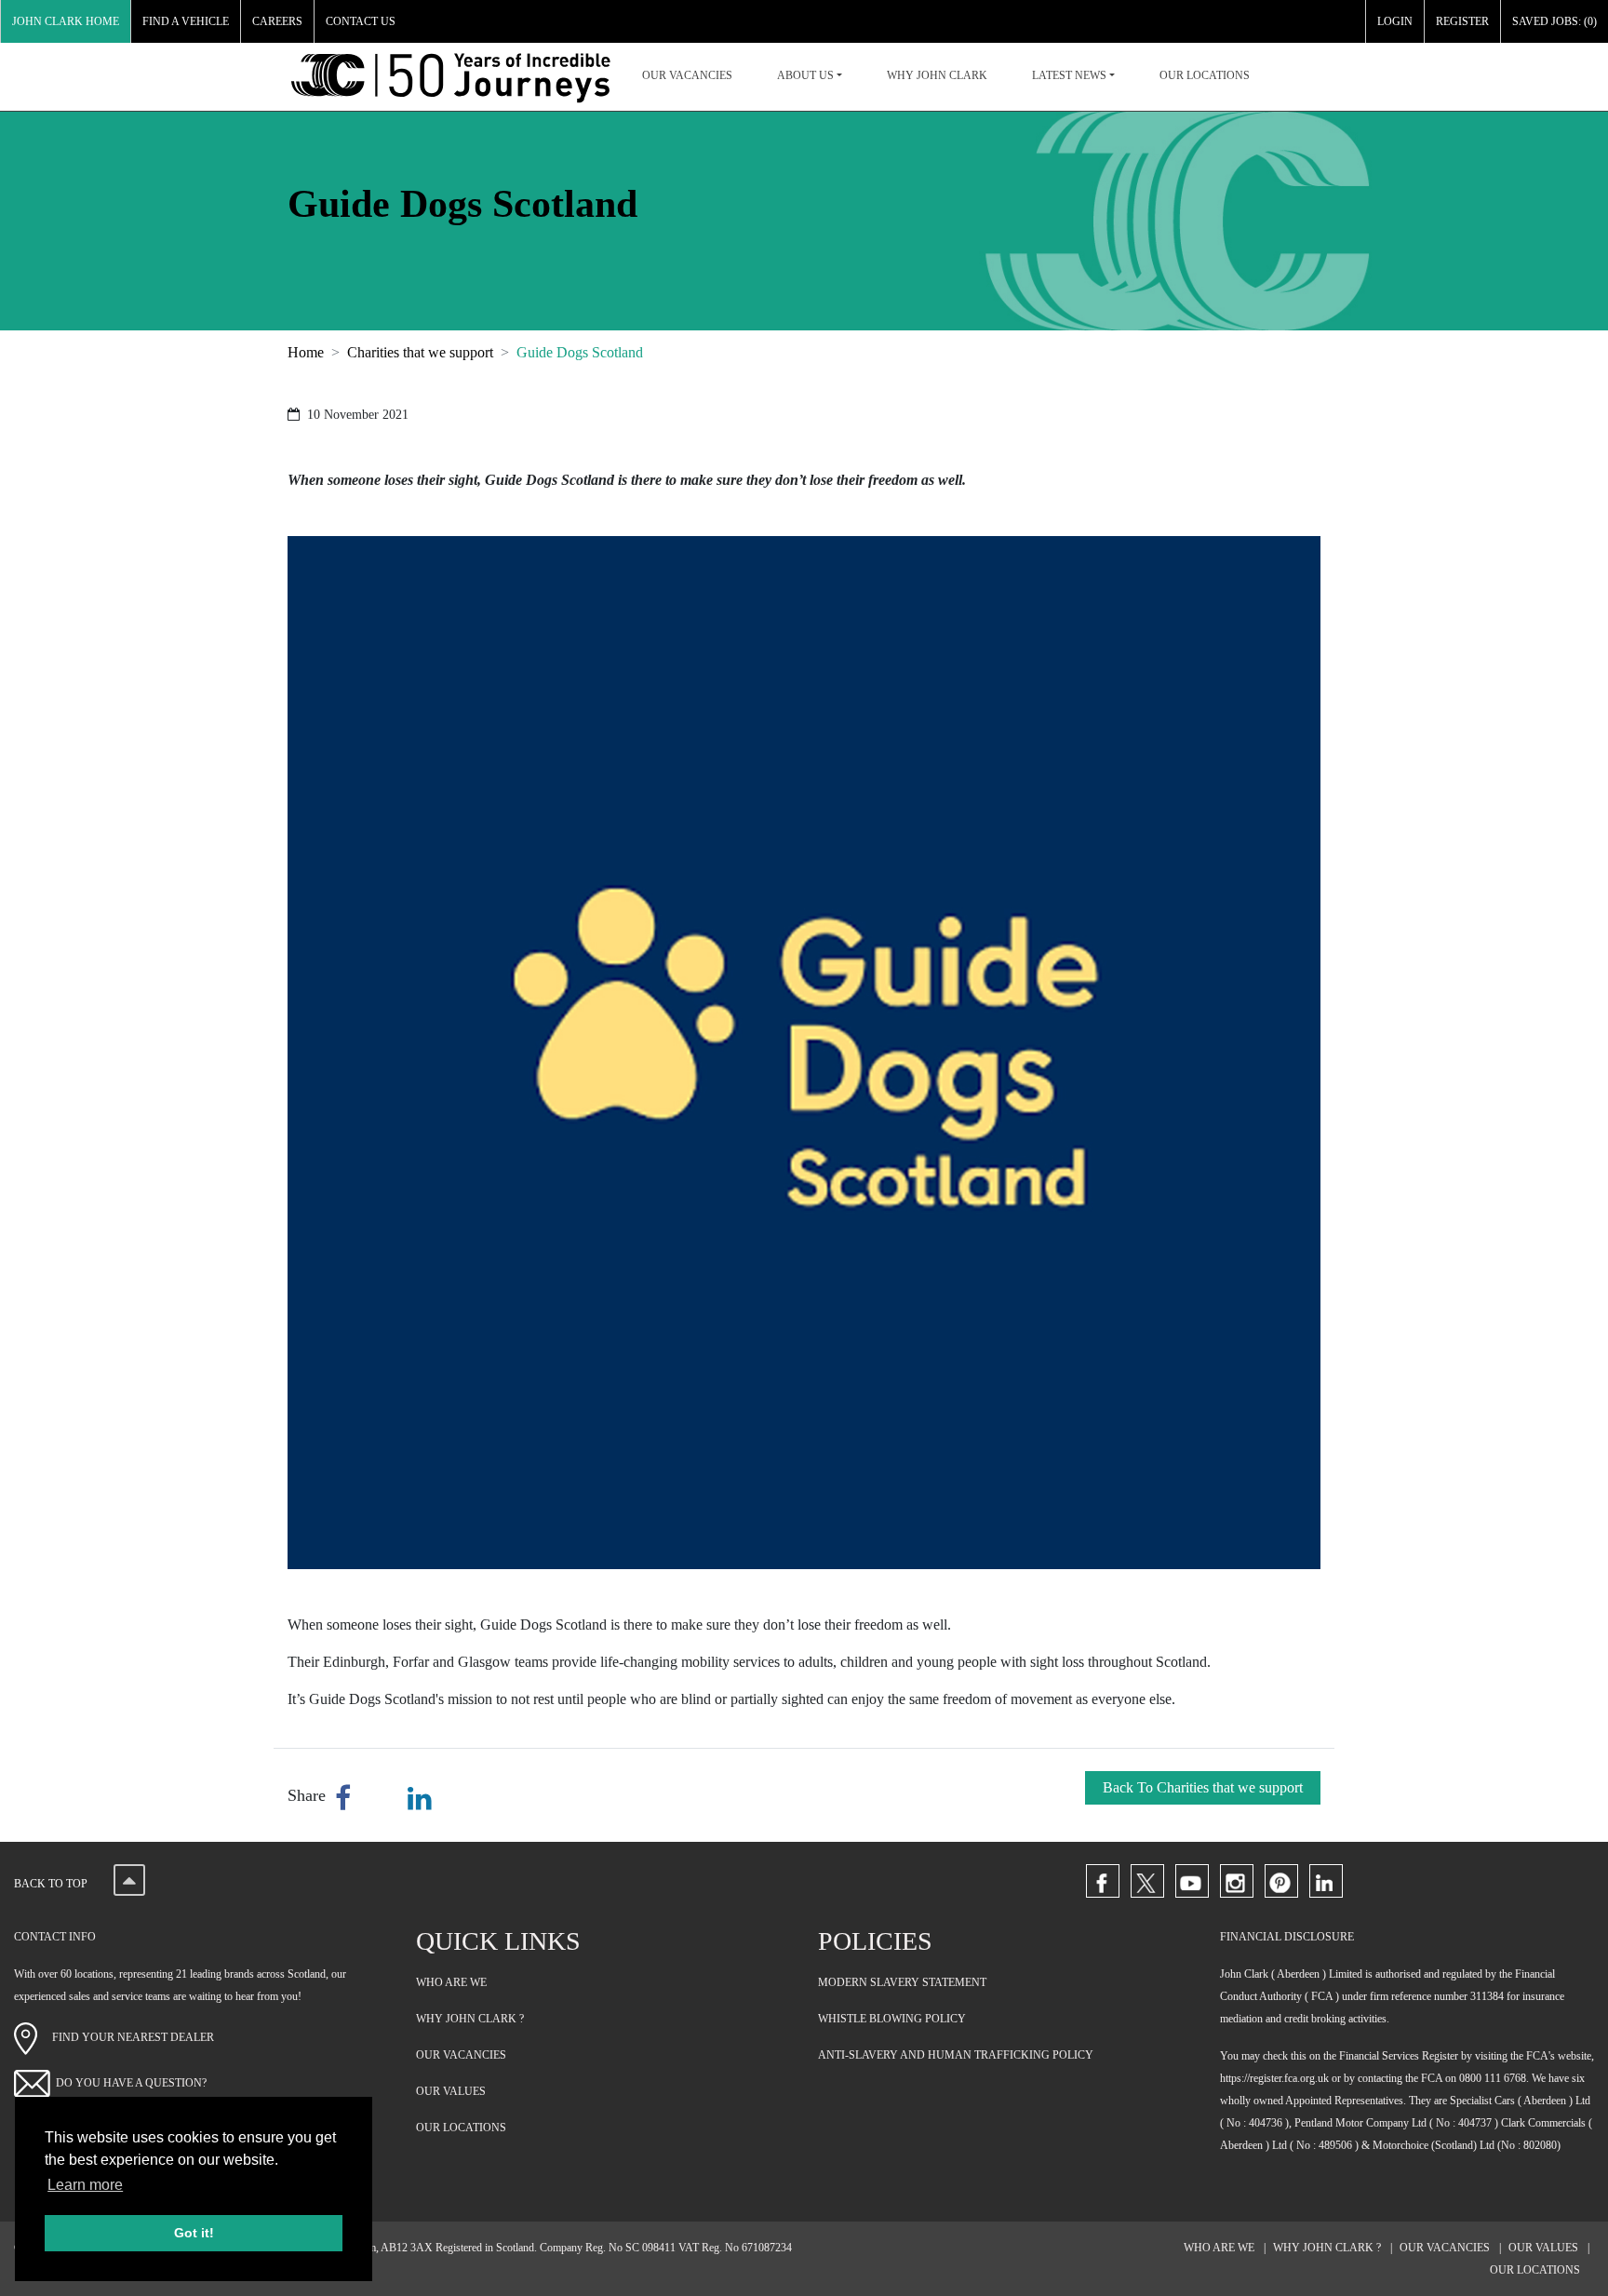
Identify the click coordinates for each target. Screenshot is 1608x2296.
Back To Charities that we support (1203, 1787)
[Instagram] (1237, 1881)
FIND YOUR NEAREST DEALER (126, 2037)
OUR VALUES (451, 2091)
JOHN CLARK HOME (66, 21)
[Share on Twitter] (383, 1799)
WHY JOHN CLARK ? (470, 2019)
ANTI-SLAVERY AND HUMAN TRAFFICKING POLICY (956, 2055)
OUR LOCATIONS (1205, 75)
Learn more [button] (85, 2185)
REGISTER (1462, 21)
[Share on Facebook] (347, 1799)
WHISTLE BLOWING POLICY (892, 2019)
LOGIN (1395, 21)
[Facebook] (1103, 1881)
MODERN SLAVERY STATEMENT (902, 1982)
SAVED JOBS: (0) (1554, 21)
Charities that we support (420, 352)
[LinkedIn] (1326, 1881)
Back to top (52, 1884)
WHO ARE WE (451, 1982)
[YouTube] (1192, 1881)
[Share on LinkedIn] (420, 1799)
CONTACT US (361, 21)
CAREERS (277, 21)
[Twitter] (1147, 1881)
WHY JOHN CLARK (937, 75)
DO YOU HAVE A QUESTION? (131, 2083)
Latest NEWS (1069, 75)
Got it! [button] (194, 2233)
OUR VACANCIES (687, 75)
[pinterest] (1281, 1881)
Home (306, 352)
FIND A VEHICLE (186, 21)
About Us (805, 75)
